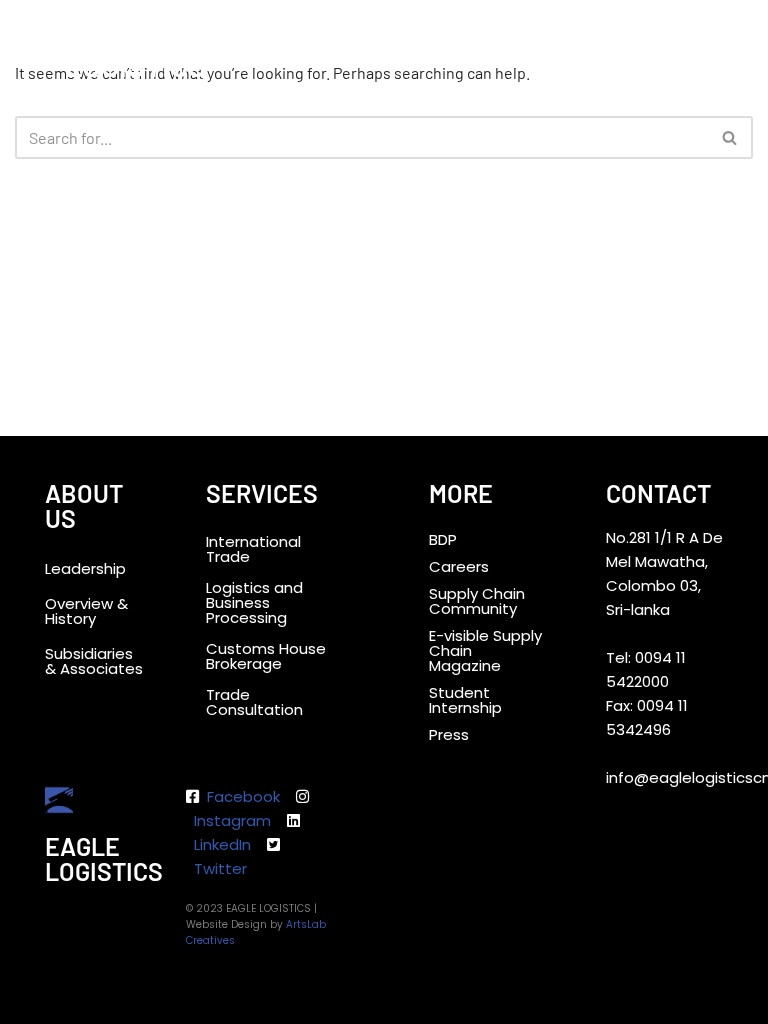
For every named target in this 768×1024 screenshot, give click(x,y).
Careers (459, 566)
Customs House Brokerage (266, 656)
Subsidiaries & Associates (94, 661)
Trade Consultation (254, 702)
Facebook (241, 796)
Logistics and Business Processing (254, 602)
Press (449, 734)
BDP (443, 539)
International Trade (253, 549)
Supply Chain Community (477, 601)
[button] (734, 33)
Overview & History (86, 611)
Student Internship (465, 700)
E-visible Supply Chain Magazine (485, 650)
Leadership (85, 568)
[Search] (730, 137)
